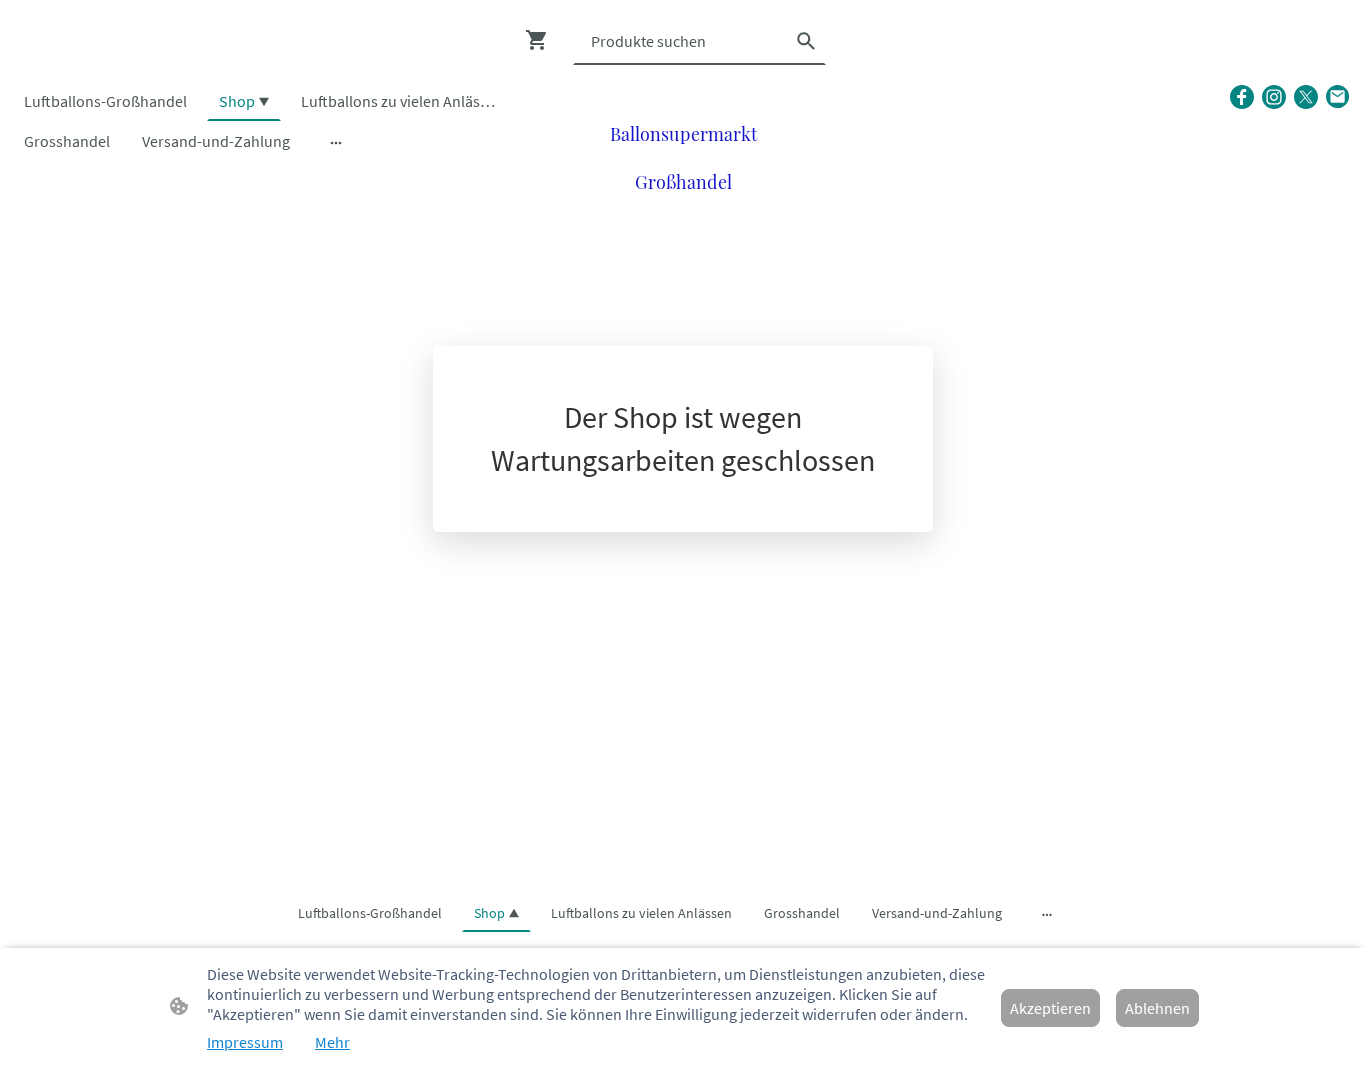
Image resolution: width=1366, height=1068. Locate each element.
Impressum (245, 1042)
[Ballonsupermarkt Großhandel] (683, 213)
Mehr (332, 1042)
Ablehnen (1157, 1008)
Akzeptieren (1050, 1008)
